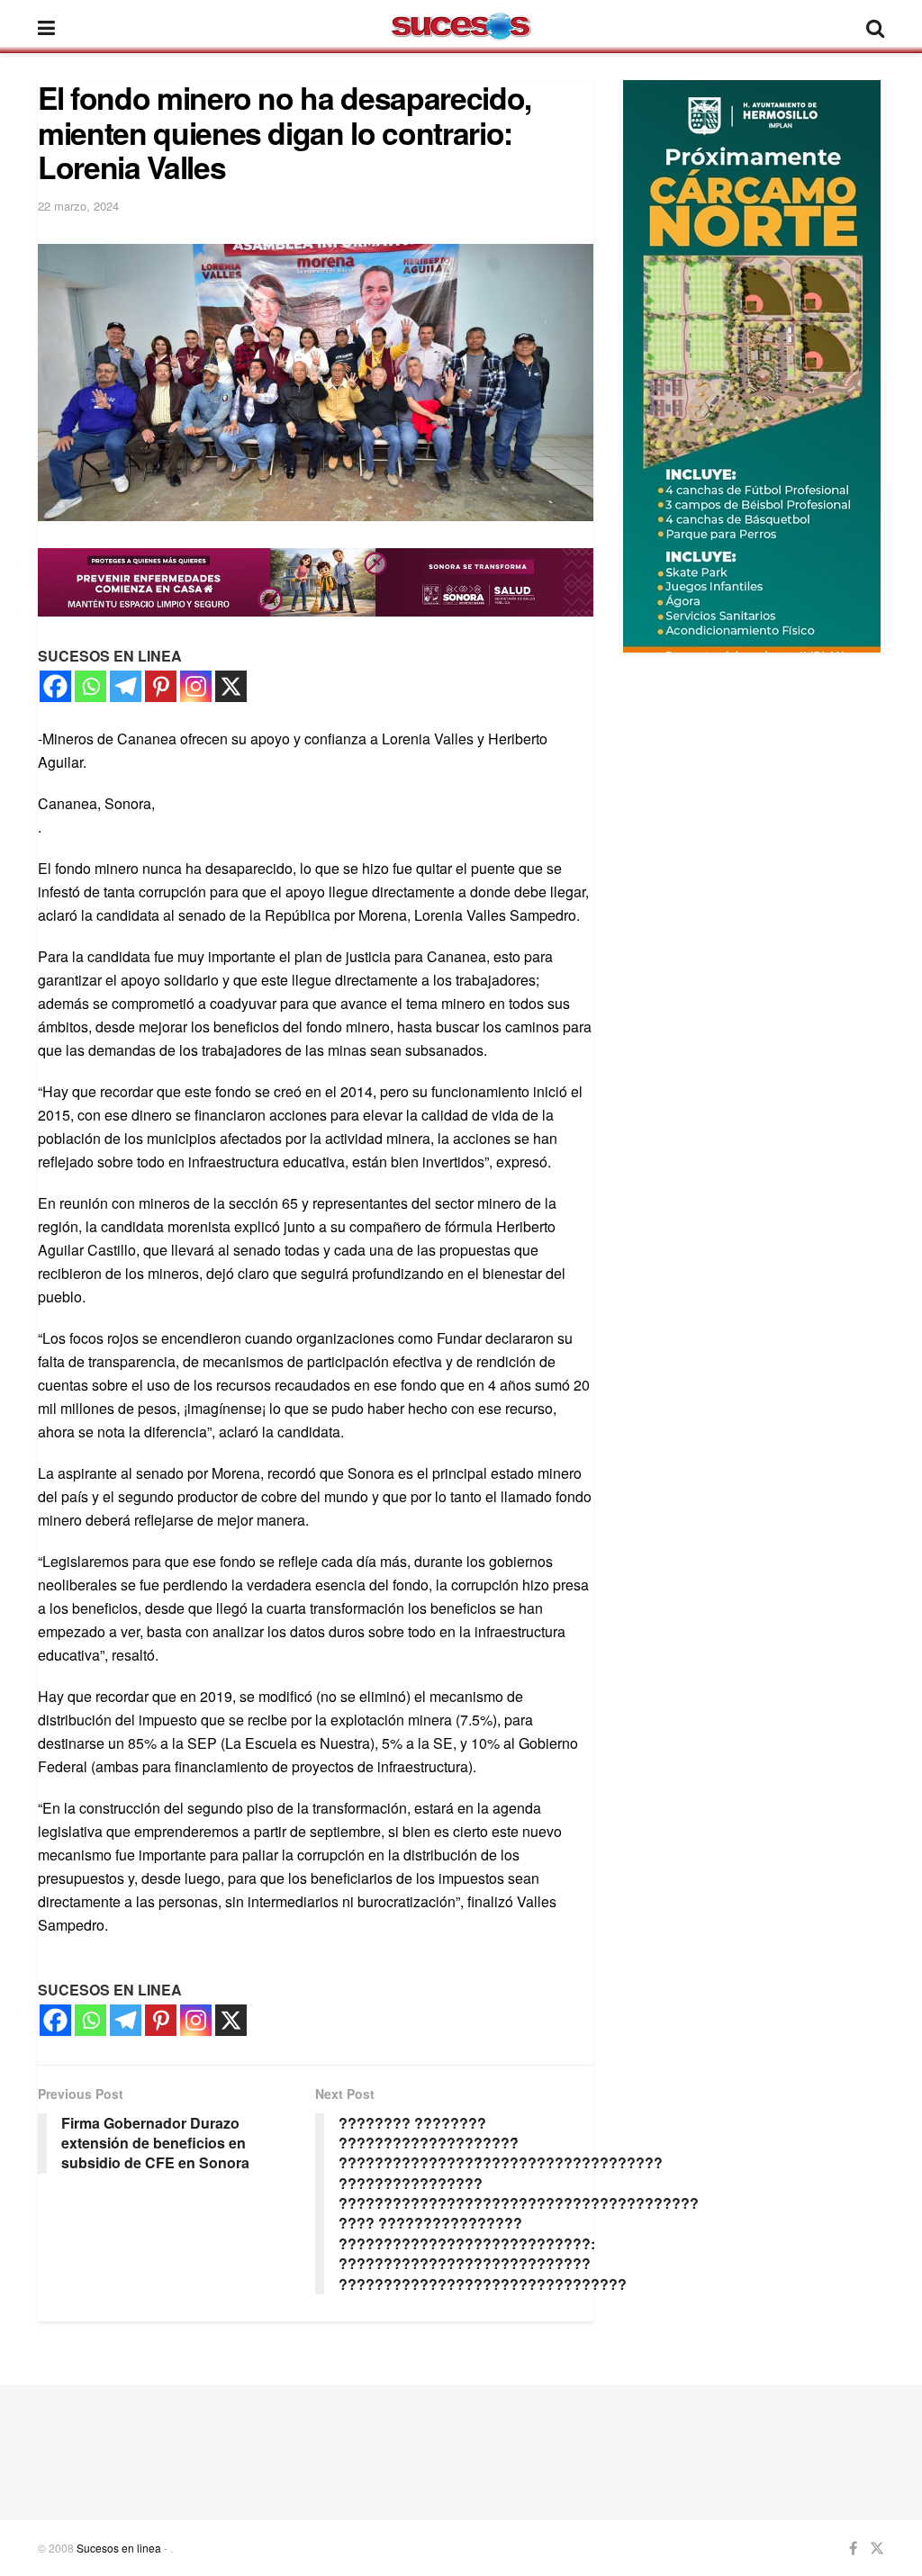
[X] (231, 686)
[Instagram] (196, 686)
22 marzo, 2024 (78, 206)
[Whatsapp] (90, 686)
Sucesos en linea (119, 2548)
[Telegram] (126, 686)
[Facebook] (55, 686)
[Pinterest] (161, 686)
